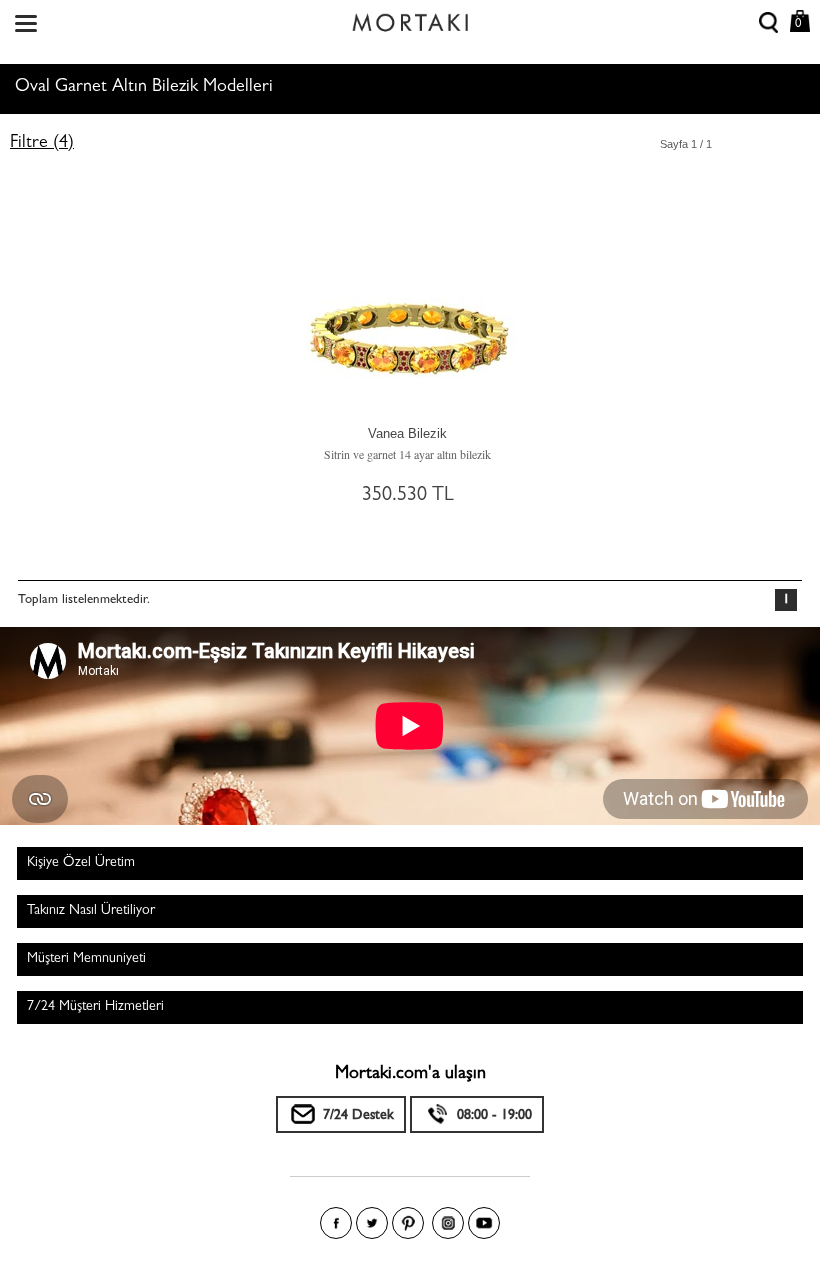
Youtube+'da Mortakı (484, 1223)
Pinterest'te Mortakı (408, 1223)
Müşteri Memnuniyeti (86, 959)
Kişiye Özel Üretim (81, 863)
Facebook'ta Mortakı (336, 1223)
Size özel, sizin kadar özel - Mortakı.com (410, 18)
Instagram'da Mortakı (448, 1223)
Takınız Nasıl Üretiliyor (91, 911)
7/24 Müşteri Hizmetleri (95, 1007)
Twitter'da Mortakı (372, 1223)
